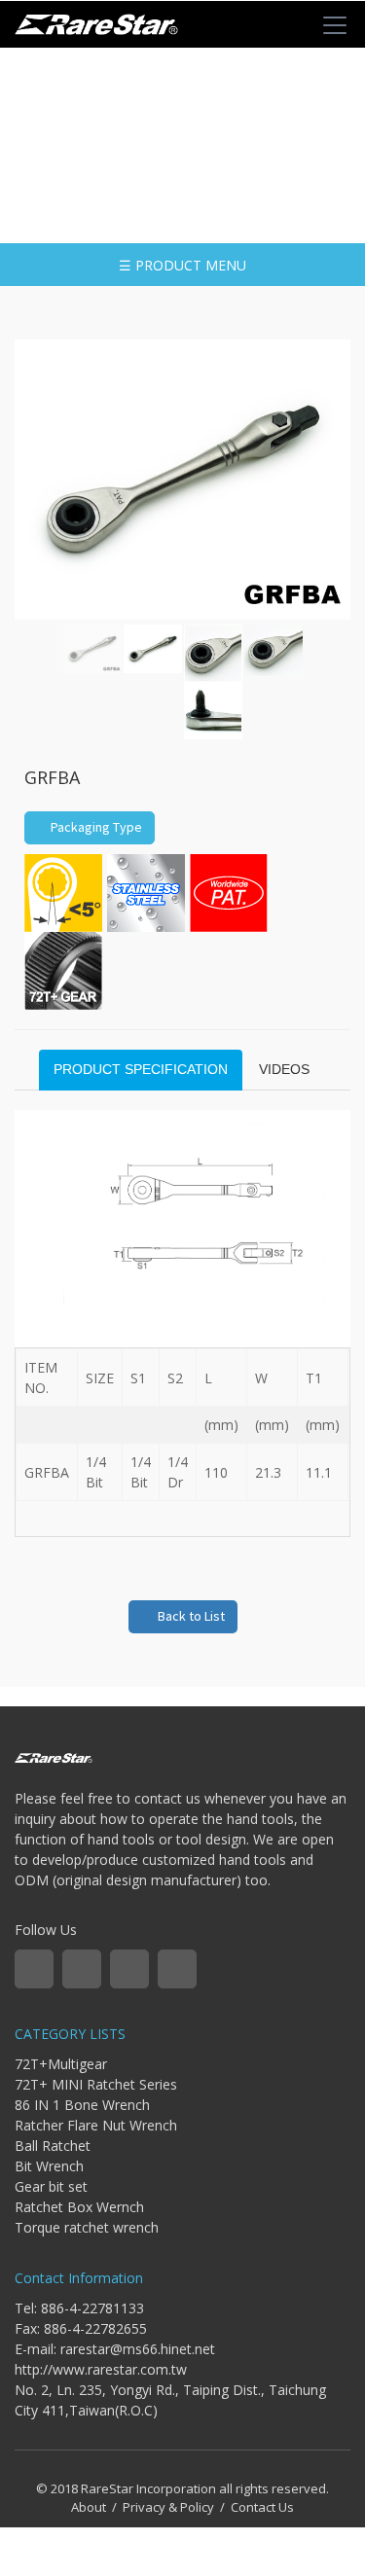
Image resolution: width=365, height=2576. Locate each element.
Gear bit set (51, 2186)
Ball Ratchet (53, 2146)
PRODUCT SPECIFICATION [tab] (141, 1069)
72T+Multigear (61, 2064)
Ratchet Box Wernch (79, 2207)
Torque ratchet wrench (87, 2227)
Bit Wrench (49, 2166)
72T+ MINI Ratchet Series (96, 2084)
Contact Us (262, 2507)
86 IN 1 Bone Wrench (82, 2105)
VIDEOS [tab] (284, 1069)
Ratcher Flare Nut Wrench (96, 2125)
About (89, 2507)
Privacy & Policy (168, 2507)
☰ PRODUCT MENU (182, 265)
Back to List (188, 1616)
